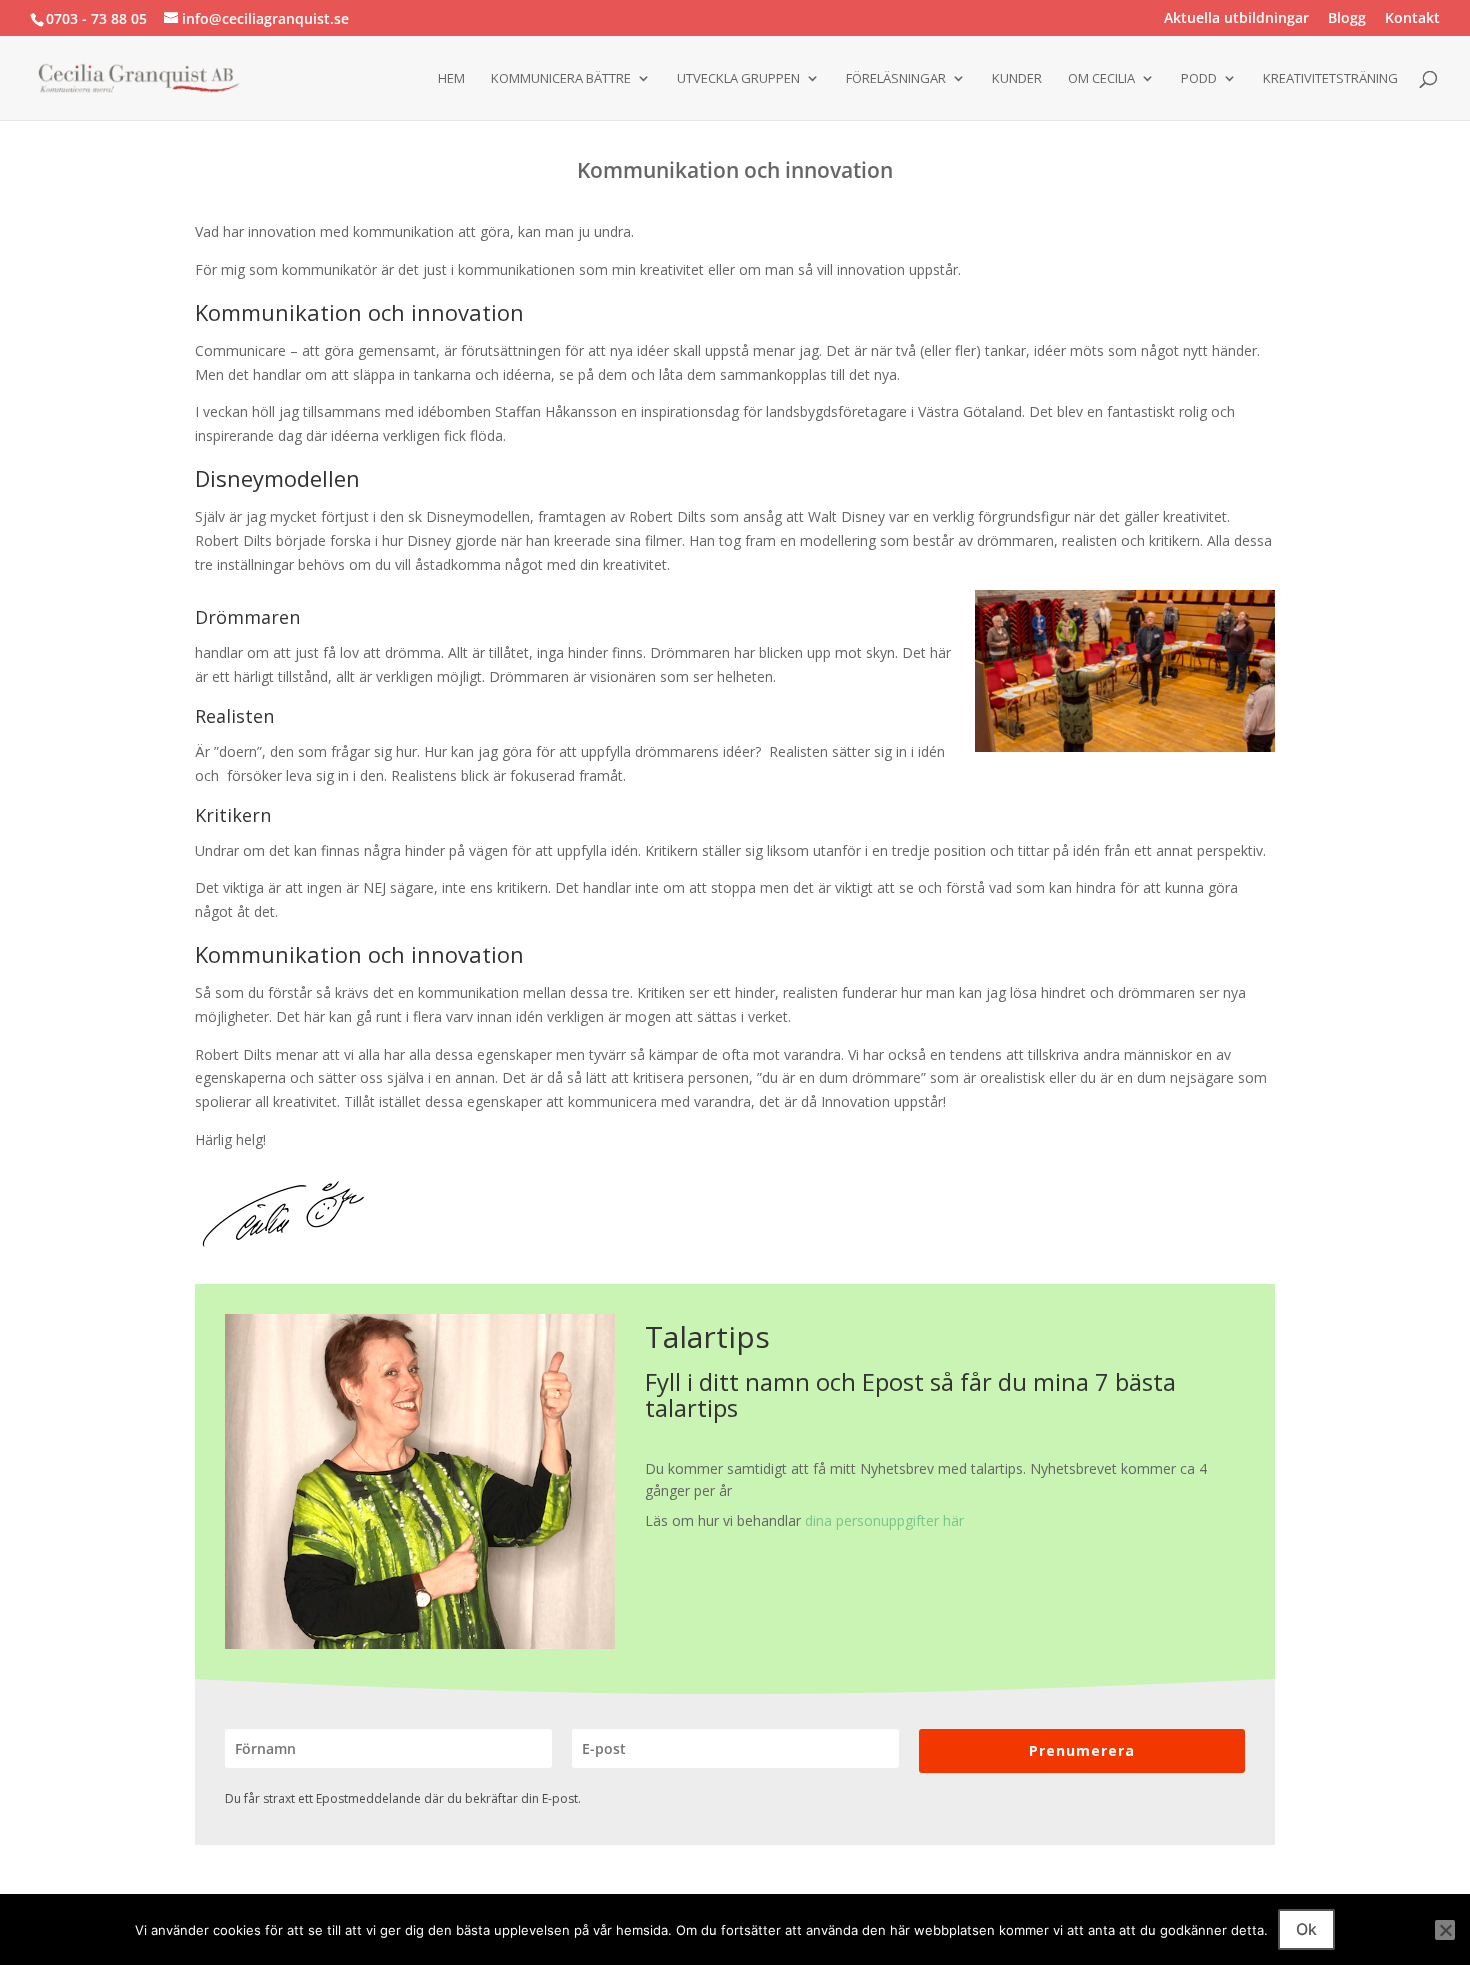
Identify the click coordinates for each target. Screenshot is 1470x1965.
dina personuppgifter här (884, 1520)
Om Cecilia (1101, 79)
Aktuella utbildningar (1236, 19)
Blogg (1347, 19)
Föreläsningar (896, 79)
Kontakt (1412, 19)
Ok (1306, 1929)
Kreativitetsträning (1330, 79)
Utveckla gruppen (738, 79)
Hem (451, 79)
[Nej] (1445, 1930)
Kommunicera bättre (561, 79)
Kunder (1017, 79)
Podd (1199, 79)
